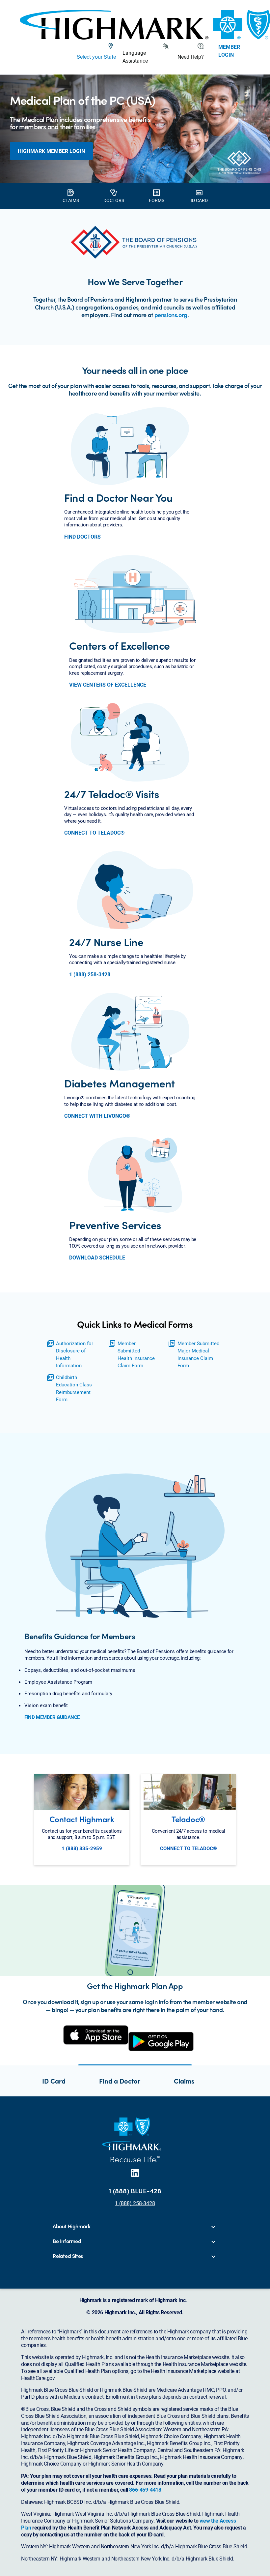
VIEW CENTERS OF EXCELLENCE (108, 685)
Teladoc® (188, 1819)
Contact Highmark (82, 1819)
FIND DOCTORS (82, 537)
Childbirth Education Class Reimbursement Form (74, 1388)
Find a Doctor (120, 2081)
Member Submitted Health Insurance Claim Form (136, 1354)
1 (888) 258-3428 (90, 974)
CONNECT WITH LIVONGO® (97, 1116)
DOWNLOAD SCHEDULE (97, 1258)
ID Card (54, 2081)
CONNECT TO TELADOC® (94, 833)
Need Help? (191, 57)
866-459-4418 (145, 2489)
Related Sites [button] (68, 2256)
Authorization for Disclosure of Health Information (75, 1354)
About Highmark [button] (71, 2226)
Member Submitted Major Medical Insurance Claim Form (198, 1354)
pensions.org (171, 315)
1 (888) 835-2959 (82, 1848)
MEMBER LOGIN (229, 51)
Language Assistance (135, 57)
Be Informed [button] (67, 2241)
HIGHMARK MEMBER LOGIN (51, 151)
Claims (184, 2081)
